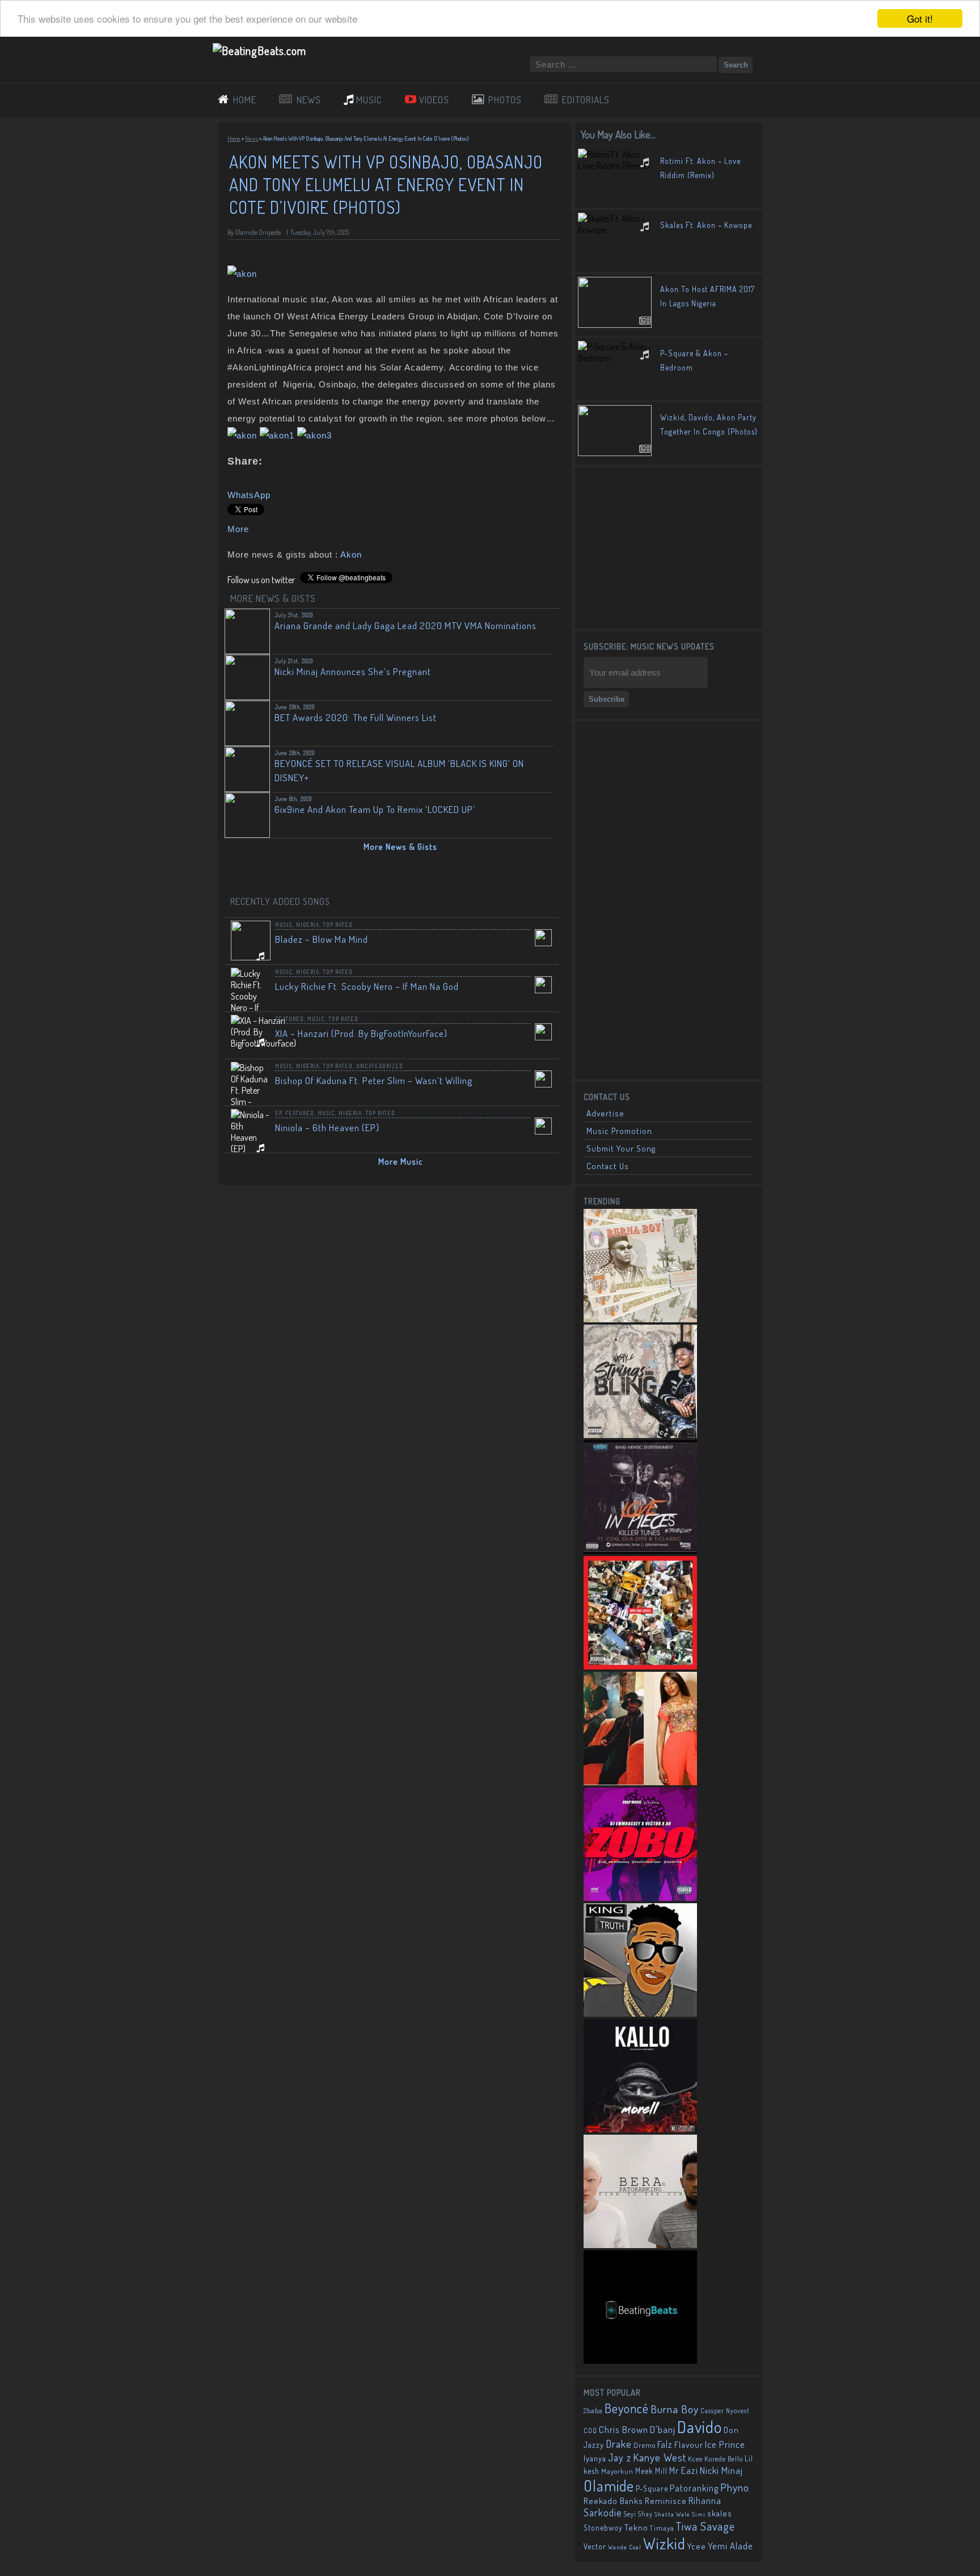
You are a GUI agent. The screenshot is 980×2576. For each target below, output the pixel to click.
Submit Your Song (621, 1148)
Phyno (735, 2487)
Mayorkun (617, 2471)
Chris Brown (624, 2429)
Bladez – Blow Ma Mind (322, 939)
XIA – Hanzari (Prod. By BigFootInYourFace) (361, 1033)
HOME (245, 100)
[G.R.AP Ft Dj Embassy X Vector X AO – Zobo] (640, 1898)
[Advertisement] (669, 547)
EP (278, 1113)
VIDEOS (434, 100)
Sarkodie (603, 2512)
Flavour (689, 2444)
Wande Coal (625, 2547)
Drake (619, 2444)
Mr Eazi (684, 2470)
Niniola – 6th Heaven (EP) (327, 1127)
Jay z (620, 2457)
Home (234, 138)
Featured (290, 1019)
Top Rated (338, 925)
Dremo (645, 2445)
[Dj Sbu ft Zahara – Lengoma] (640, 2360)
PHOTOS (505, 100)
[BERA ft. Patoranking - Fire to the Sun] (640, 2245)
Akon (351, 555)
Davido (700, 2427)
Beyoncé (627, 2408)
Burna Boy (675, 2409)
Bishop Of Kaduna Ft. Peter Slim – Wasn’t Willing (374, 1080)
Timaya (662, 2528)
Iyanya (595, 2458)
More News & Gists (400, 847)
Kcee (695, 2459)
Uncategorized (380, 1066)
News (252, 138)
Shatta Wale (672, 2514)
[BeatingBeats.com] (259, 50)
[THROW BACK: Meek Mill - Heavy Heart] (640, 1666)
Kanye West (660, 2457)
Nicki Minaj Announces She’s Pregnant (353, 671)
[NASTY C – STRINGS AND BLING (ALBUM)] (640, 1435)
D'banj (663, 2429)
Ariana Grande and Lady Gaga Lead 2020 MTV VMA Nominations (405, 625)
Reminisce (666, 2501)
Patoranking (694, 2488)
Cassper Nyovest (725, 2411)
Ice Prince (725, 2444)
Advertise (605, 1113)
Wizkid (664, 2543)
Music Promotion (619, 1131)
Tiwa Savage (706, 2526)
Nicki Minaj (721, 2470)
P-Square (652, 2488)
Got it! (920, 18)
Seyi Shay (638, 2514)
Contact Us (608, 1166)
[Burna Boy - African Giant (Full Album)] (640, 1319)
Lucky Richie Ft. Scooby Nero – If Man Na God (367, 986)
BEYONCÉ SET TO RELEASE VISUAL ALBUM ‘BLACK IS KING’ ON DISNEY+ (399, 770)
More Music (401, 1161)
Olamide (609, 2486)
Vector (595, 2546)
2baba (593, 2410)
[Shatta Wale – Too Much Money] (640, 2013)
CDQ (590, 2430)
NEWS (309, 100)
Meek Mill (651, 2471)
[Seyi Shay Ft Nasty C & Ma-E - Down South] (640, 1782)
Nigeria (308, 925)
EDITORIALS (586, 100)
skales (720, 2513)
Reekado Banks (613, 2501)
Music (284, 925)
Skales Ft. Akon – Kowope (706, 225)
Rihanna (705, 2501)
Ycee (697, 2546)
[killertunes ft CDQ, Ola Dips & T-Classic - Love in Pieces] (640, 1550)
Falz (665, 2444)
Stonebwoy (603, 2527)
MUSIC (369, 100)
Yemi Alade (730, 2546)
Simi (699, 2514)
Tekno (636, 2527)
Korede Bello (724, 2459)
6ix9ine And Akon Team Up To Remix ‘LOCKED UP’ (375, 809)
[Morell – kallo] (640, 2129)
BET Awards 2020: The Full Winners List (356, 717)
